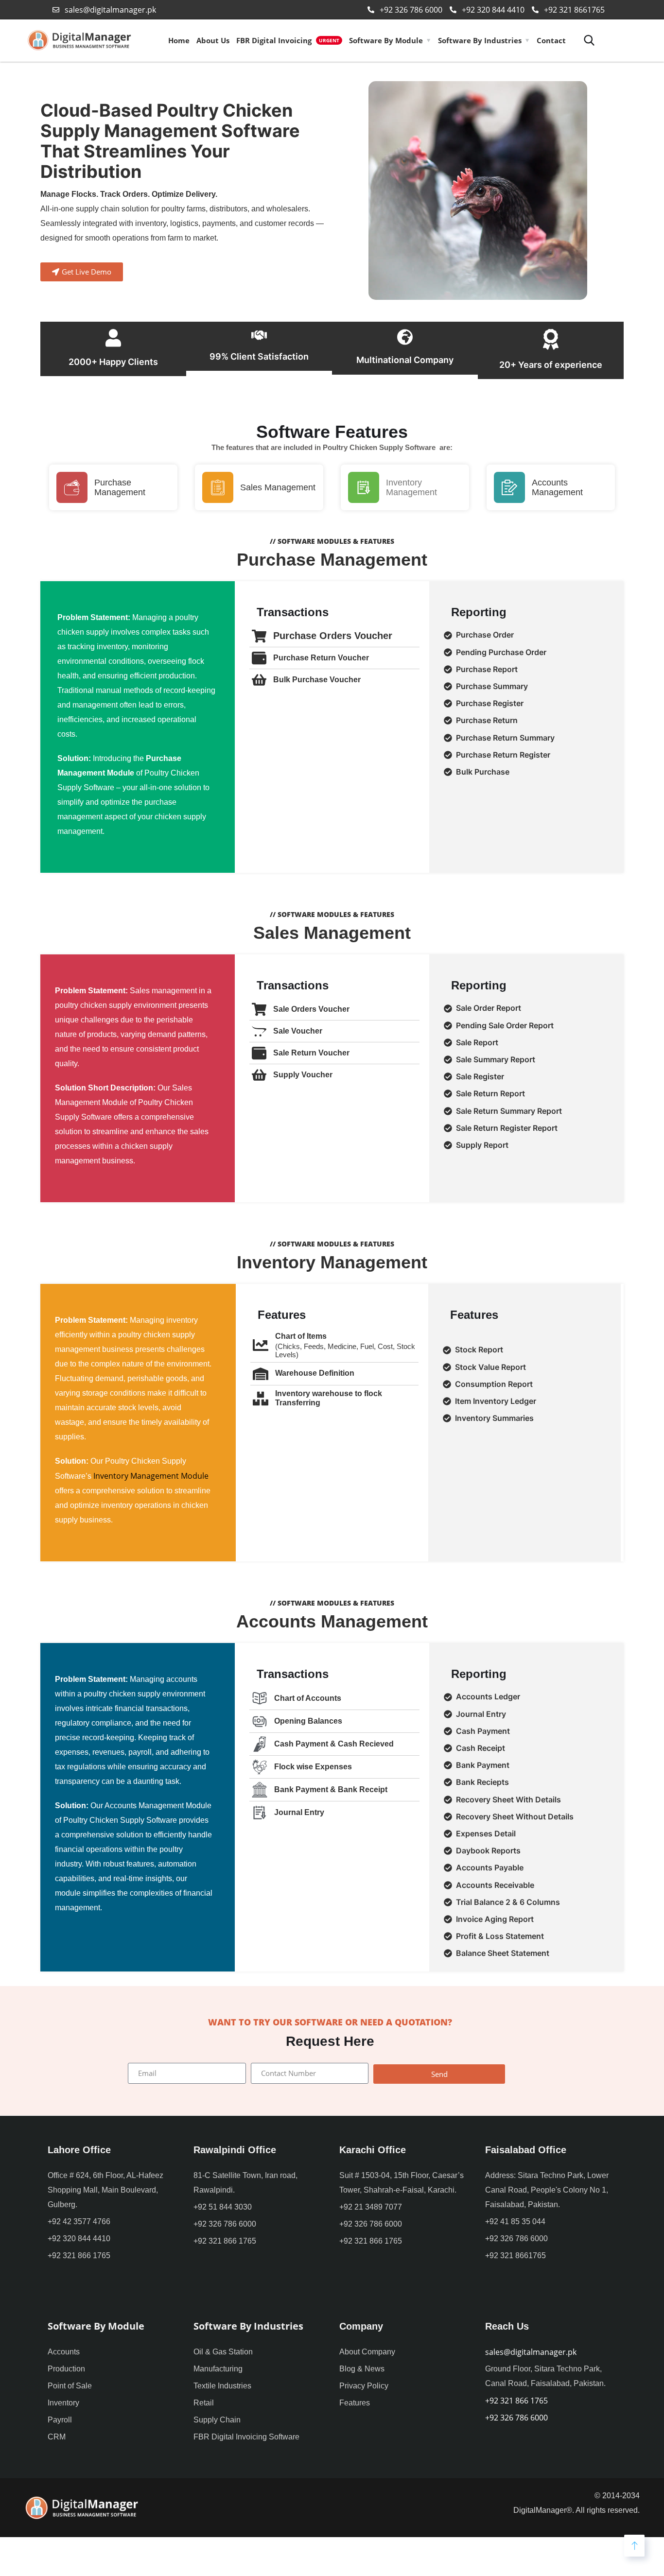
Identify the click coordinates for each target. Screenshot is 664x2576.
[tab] (528, 635)
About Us (213, 40)
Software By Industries (480, 40)
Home (179, 40)
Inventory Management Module (151, 1476)
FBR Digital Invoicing (288, 40)
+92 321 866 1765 (516, 2401)
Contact (551, 40)
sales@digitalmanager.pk (531, 2352)
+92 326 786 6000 (516, 2418)
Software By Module (386, 40)
